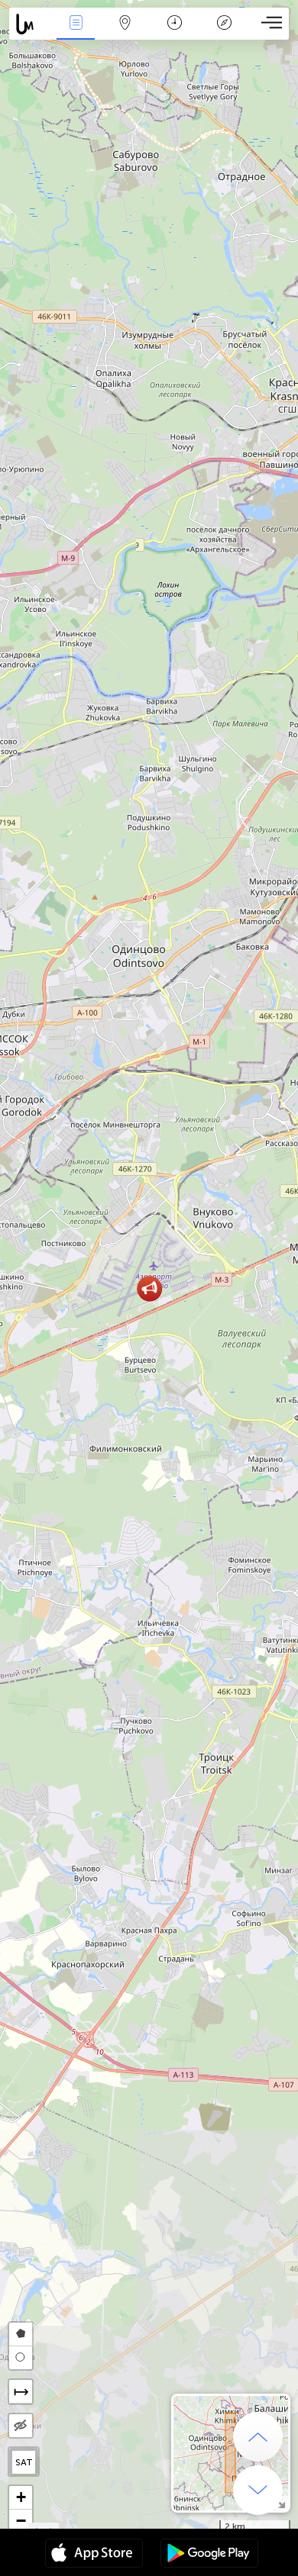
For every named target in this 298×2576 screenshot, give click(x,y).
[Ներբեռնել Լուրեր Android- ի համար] (209, 2555)
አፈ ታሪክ (224, 33)
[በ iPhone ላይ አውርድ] (94, 2555)
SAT (24, 2462)
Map (125, 33)
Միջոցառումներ (76, 33)
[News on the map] (30, 24)
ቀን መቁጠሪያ (175, 33)
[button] (149, 1288)
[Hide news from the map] (21, 2426)
